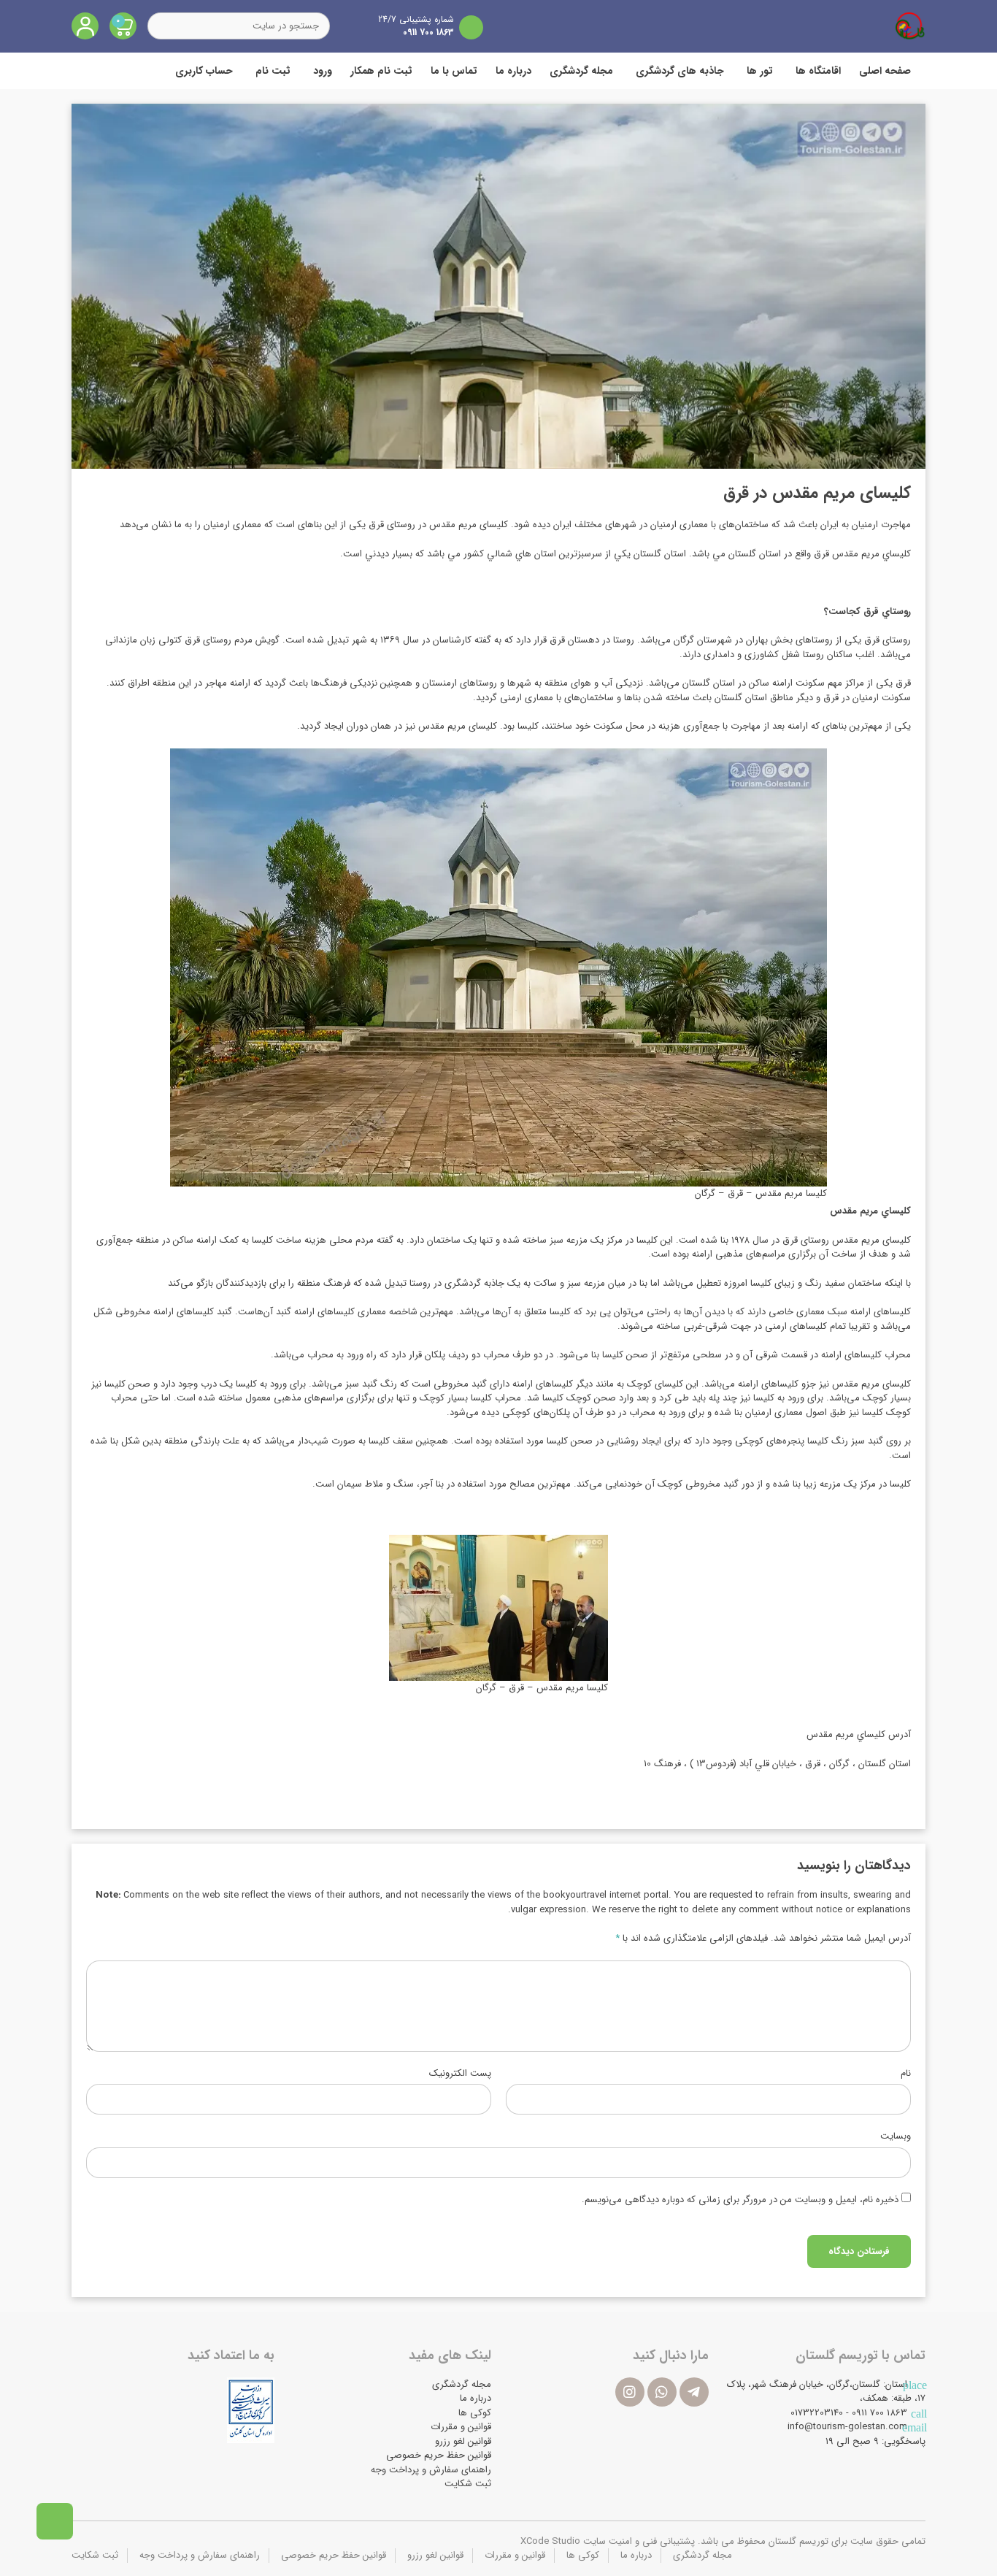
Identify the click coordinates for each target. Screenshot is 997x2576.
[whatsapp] (662, 2392)
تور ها (760, 71)
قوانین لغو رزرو (463, 2441)
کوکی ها (475, 2413)
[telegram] (694, 2392)
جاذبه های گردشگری (680, 71)
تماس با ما (454, 71)
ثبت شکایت (468, 2484)
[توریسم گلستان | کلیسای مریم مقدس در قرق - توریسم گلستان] (910, 26)
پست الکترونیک (460, 2074)
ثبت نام (273, 71)
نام (906, 2074)
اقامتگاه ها (818, 71)
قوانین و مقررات (461, 2427)
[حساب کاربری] (85, 26)
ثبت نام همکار (381, 71)
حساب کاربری (204, 71)
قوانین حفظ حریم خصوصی (439, 2455)
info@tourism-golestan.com (847, 2427)
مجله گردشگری (581, 71)
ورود (323, 71)
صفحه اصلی (885, 71)
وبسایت (896, 2136)
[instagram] (630, 2392)
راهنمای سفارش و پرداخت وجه (431, 2470)
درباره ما (513, 71)
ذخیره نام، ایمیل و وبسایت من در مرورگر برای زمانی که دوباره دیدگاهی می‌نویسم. (740, 2200)
